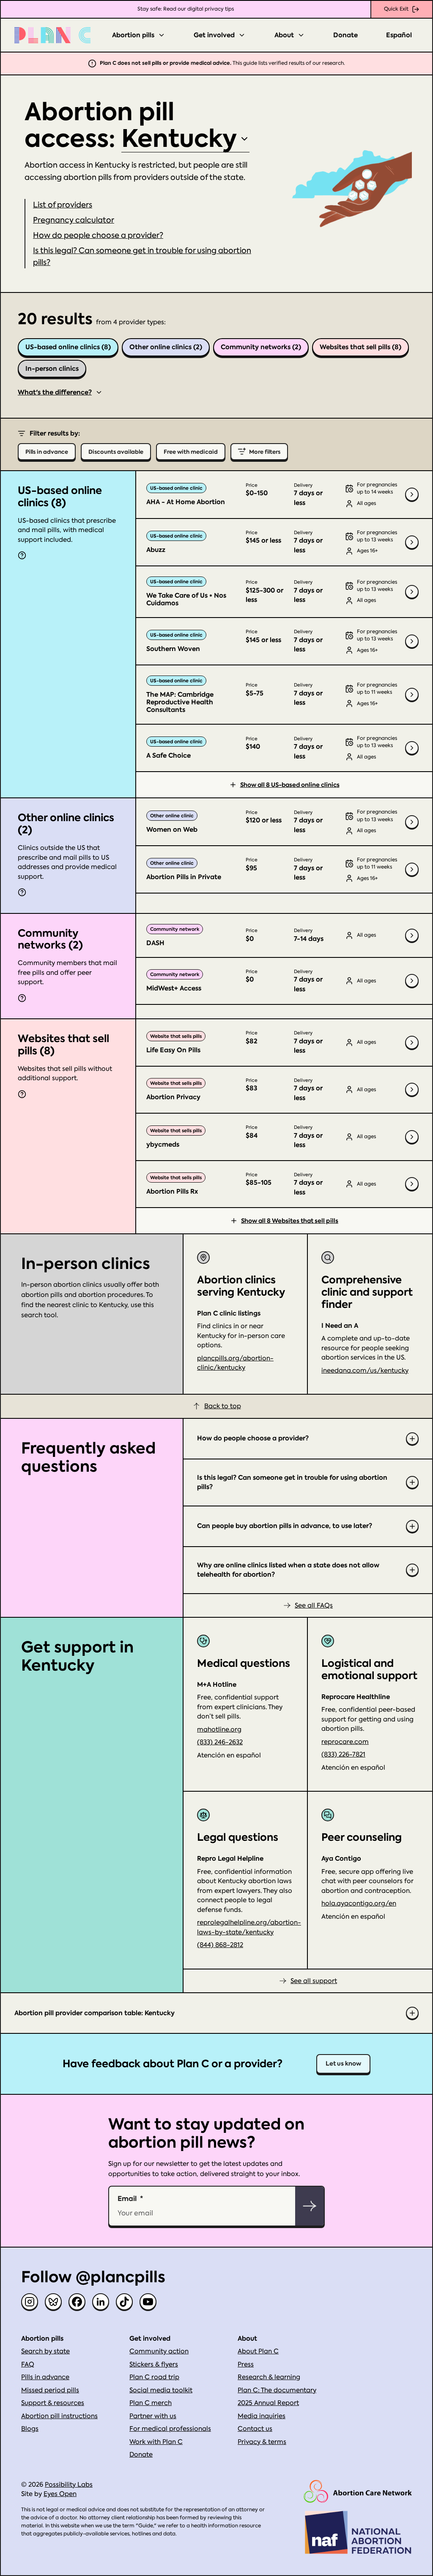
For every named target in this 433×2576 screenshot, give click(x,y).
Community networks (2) (261, 347)
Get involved (214, 35)
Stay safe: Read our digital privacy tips (186, 9)
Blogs (30, 2429)
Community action (159, 2351)
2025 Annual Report (268, 2403)
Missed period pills (50, 2390)
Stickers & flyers (154, 2364)
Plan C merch (151, 2403)
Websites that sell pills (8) (360, 347)
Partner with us (153, 2416)
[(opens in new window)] (358, 2492)
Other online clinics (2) (166, 347)
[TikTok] (124, 2302)
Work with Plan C (156, 2442)
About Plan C (258, 2351)
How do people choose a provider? (98, 235)
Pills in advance (45, 2377)
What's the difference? (55, 392)
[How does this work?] (22, 555)
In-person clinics (52, 369)
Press (246, 2364)
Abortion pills (133, 35)
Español (399, 35)
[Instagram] (30, 2302)
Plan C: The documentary (277, 2390)
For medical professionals (170, 2429)
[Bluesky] (53, 2302)
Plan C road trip (154, 2377)
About (284, 35)
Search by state (45, 2351)
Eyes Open (60, 2494)
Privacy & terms (262, 2442)
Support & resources (53, 2403)
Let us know (343, 2064)
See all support (314, 1981)
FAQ (28, 2364)
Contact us (255, 2429)
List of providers (63, 205)
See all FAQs (314, 1605)
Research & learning (269, 2377)
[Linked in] (101, 2302)
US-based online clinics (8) (68, 347)
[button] (74, 220)
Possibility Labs (69, 2485)
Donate (345, 35)
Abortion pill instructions (59, 2416)
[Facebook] (77, 2302)
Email (127, 2198)
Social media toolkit (161, 2390)
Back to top (223, 1406)
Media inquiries (262, 2416)
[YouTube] (148, 2302)
